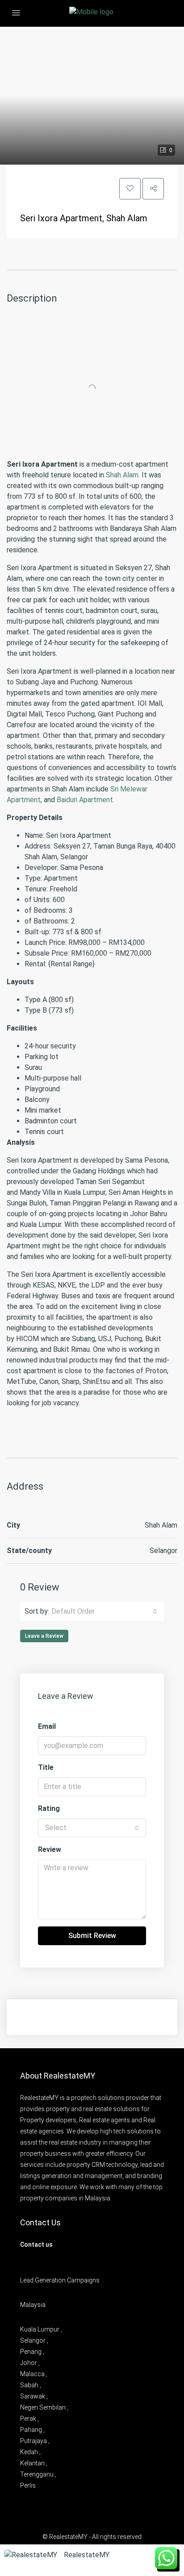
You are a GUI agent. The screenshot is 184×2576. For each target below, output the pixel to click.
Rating (49, 1808)
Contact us (36, 2245)
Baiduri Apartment (85, 800)
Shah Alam (122, 475)
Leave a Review (44, 1636)
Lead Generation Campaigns (60, 2280)
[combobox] (104, 1611)
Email (47, 1726)
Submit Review (92, 1936)
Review (50, 1849)
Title (46, 1767)
